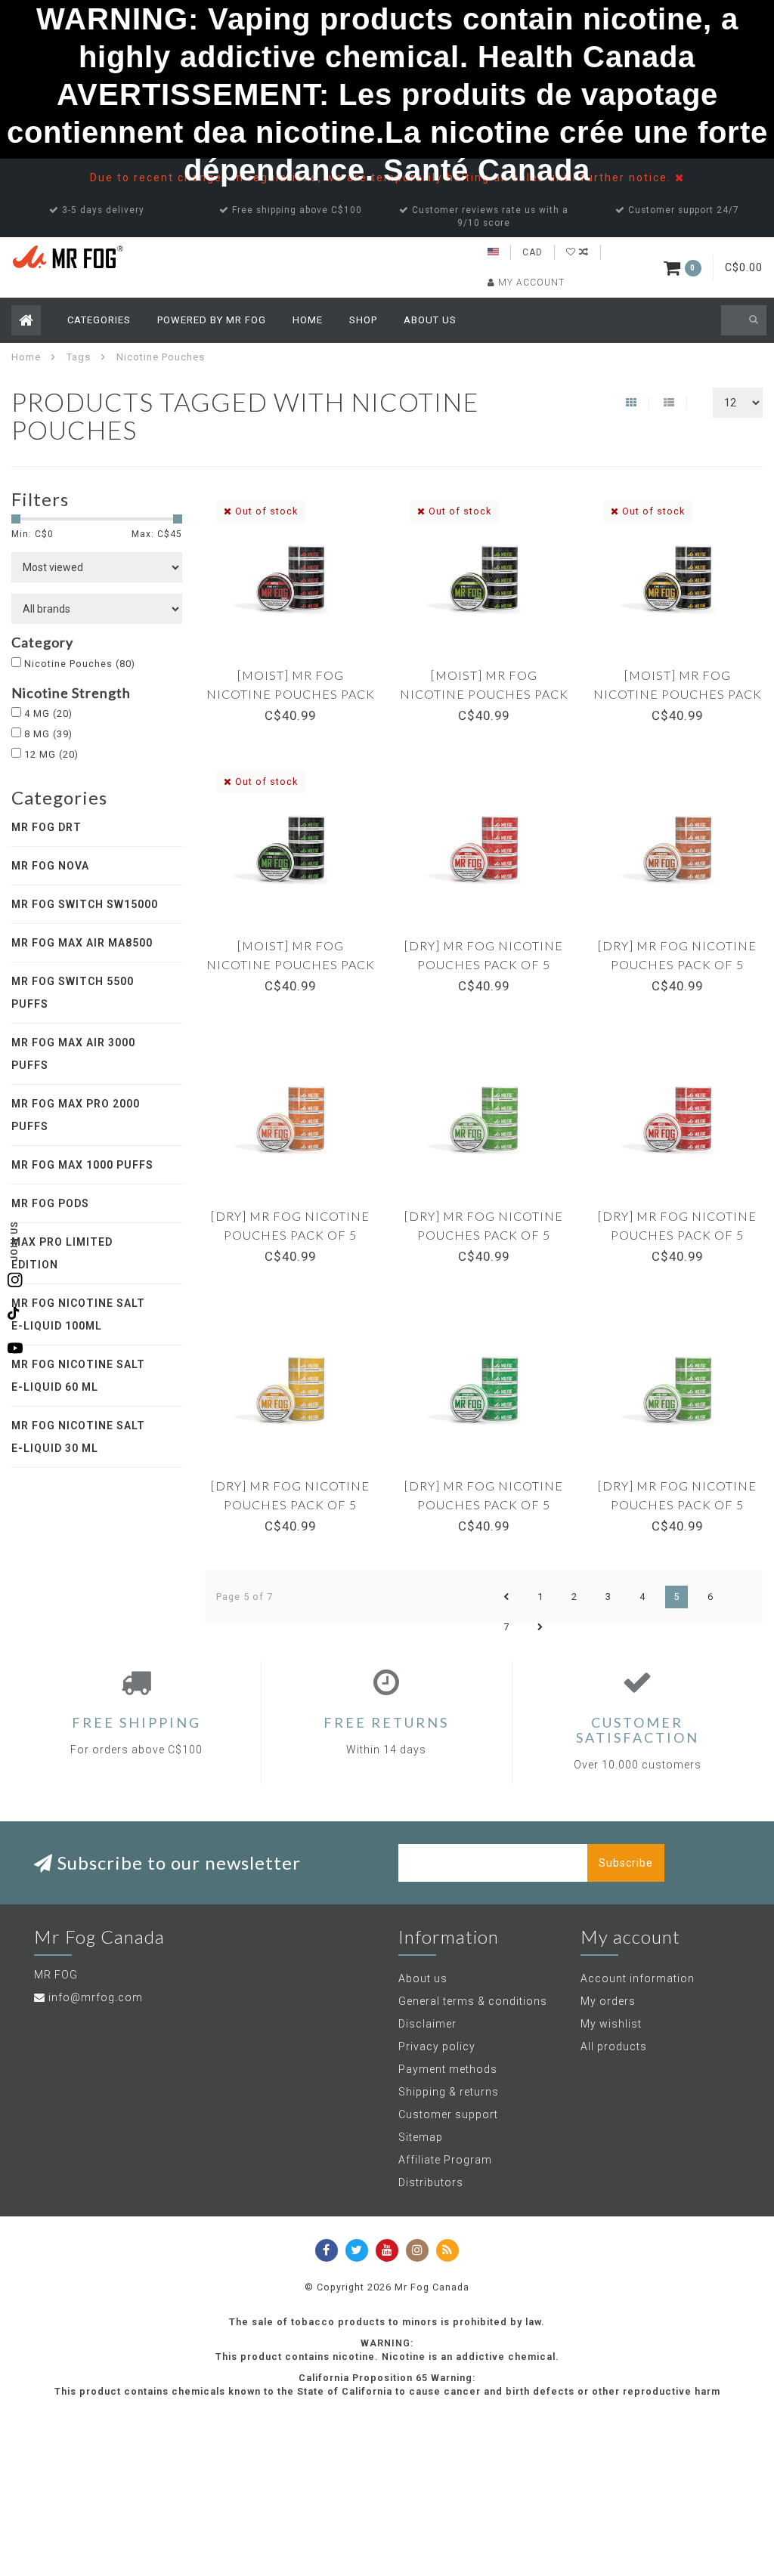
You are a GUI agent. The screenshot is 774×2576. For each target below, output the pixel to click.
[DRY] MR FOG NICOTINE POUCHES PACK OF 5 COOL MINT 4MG (484, 1235)
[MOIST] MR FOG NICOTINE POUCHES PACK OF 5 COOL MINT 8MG (291, 964)
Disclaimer (427, 2024)
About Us (430, 320)
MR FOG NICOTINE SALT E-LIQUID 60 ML (78, 1376)
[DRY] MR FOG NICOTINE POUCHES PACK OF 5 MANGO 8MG (290, 1504)
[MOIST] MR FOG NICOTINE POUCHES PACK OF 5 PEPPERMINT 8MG (484, 694)
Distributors (431, 2182)
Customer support (448, 2114)
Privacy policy (437, 2046)
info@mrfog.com (96, 1997)
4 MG (48, 713)
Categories (99, 320)
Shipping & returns (449, 2092)
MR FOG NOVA (50, 866)
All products (614, 2046)
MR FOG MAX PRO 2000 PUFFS (76, 1115)
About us (423, 1978)
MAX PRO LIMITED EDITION (62, 1253)
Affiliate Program (445, 2160)
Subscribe (626, 1863)
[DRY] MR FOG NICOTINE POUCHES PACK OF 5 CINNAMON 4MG (677, 964)
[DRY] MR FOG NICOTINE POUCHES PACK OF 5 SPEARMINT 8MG (484, 1504)
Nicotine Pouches (80, 664)
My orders (608, 2001)
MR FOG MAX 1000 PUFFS (82, 1165)
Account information (638, 1978)
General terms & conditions (473, 2001)
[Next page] (540, 1627)
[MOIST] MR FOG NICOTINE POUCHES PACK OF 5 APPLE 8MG (291, 694)
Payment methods (448, 2069)
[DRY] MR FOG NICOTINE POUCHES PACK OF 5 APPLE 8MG (677, 1235)
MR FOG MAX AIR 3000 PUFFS (73, 1054)
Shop (363, 320)
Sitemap (421, 2137)
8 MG (48, 734)
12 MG (51, 754)
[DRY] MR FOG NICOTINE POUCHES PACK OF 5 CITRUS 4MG (290, 1235)
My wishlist (611, 2024)
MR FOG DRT (46, 827)
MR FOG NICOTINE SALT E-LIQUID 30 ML (78, 1437)
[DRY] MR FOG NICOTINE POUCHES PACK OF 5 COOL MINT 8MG (677, 1504)
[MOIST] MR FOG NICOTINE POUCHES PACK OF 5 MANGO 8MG (678, 694)
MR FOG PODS (50, 1203)
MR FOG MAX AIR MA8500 (82, 943)
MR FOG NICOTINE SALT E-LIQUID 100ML (78, 1314)
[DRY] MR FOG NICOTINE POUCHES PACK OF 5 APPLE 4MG (484, 964)
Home (308, 320)
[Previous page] (506, 1597)
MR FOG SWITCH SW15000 (85, 904)
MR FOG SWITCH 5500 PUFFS (73, 993)
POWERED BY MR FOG (212, 320)
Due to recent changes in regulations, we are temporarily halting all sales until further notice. (382, 178)
